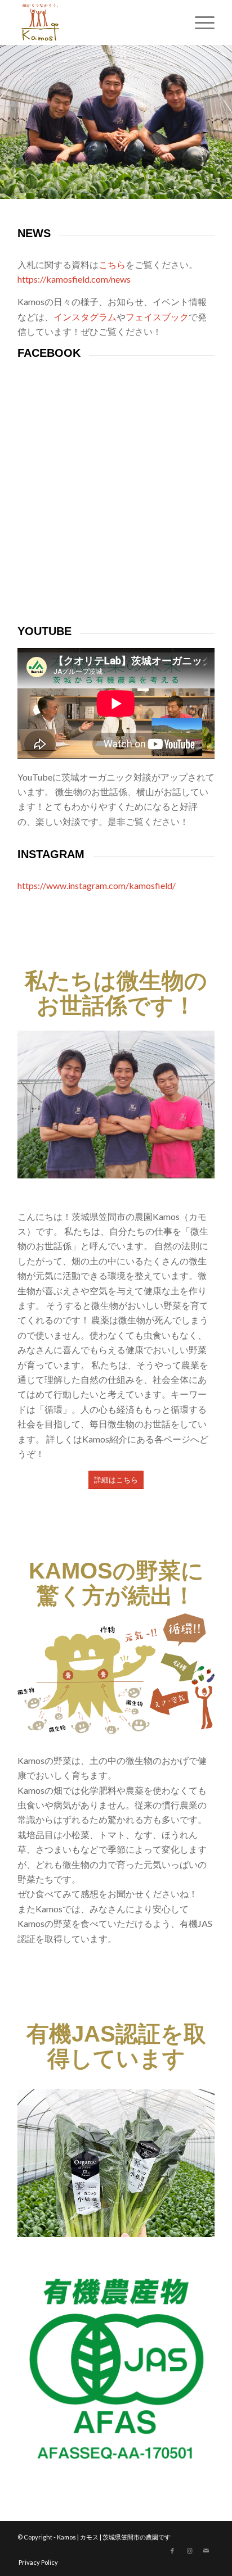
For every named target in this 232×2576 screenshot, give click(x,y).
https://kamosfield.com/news (74, 279)
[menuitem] (199, 22)
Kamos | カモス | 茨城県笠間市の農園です (114, 2537)
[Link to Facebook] (172, 2551)
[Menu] (199, 22)
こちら (112, 264)
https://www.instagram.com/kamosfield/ (97, 885)
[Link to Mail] (206, 2551)
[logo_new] (96, 22)
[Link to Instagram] (189, 2551)
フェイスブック (157, 317)
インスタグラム (85, 317)
